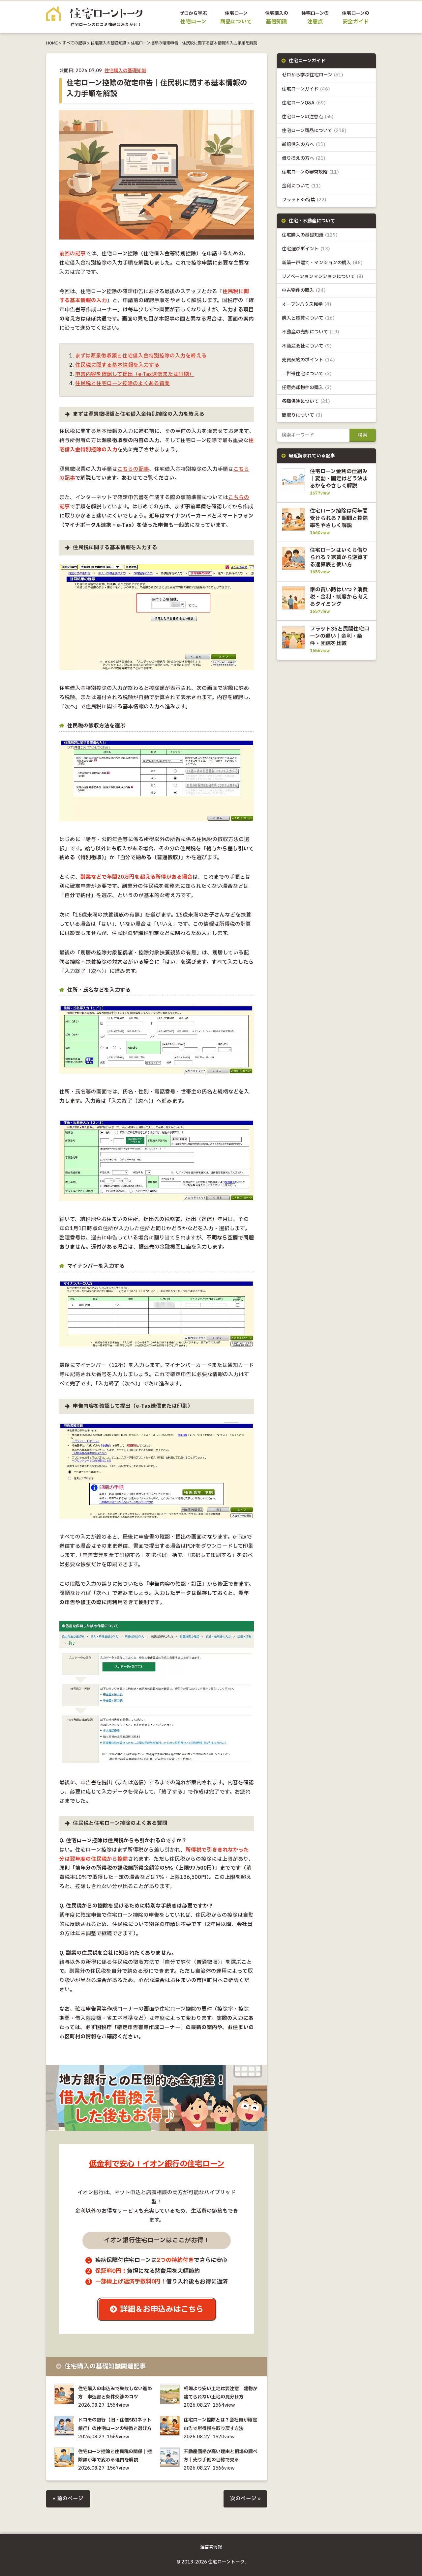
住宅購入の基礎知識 (108, 43)
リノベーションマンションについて (323, 277)
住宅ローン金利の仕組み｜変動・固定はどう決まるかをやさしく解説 (339, 479)
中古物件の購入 (304, 290)
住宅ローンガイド (306, 89)
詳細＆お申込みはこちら (162, 2309)
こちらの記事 (133, 469)
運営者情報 (211, 2547)
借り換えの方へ (304, 158)
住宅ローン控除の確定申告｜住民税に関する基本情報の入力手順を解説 (194, 43)
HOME (52, 43)
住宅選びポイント (306, 249)
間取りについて (302, 415)
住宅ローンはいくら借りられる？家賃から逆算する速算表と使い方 (339, 557)
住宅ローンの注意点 (308, 117)
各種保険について (306, 401)
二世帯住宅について (307, 374)
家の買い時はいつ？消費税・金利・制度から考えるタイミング (339, 597)
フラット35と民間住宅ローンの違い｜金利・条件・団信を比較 (340, 636)
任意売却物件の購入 (307, 388)
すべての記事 (74, 43)
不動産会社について (307, 346)
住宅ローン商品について (314, 131)
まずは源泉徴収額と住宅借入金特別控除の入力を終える (141, 356)
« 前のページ (68, 2499)
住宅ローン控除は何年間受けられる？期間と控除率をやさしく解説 (339, 518)
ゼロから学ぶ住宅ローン (313, 75)
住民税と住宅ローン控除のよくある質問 (122, 384)
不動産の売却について (311, 332)
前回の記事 (73, 254)
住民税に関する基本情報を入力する (117, 365)
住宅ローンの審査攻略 (310, 172)
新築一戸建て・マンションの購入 (322, 263)
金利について (301, 186)
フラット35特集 (304, 200)
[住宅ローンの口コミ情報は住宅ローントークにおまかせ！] (94, 22)
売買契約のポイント (308, 360)
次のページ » (245, 2499)
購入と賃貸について (308, 318)
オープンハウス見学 (307, 304)
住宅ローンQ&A (304, 103)
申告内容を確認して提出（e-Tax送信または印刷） (135, 374)
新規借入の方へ (304, 144)
